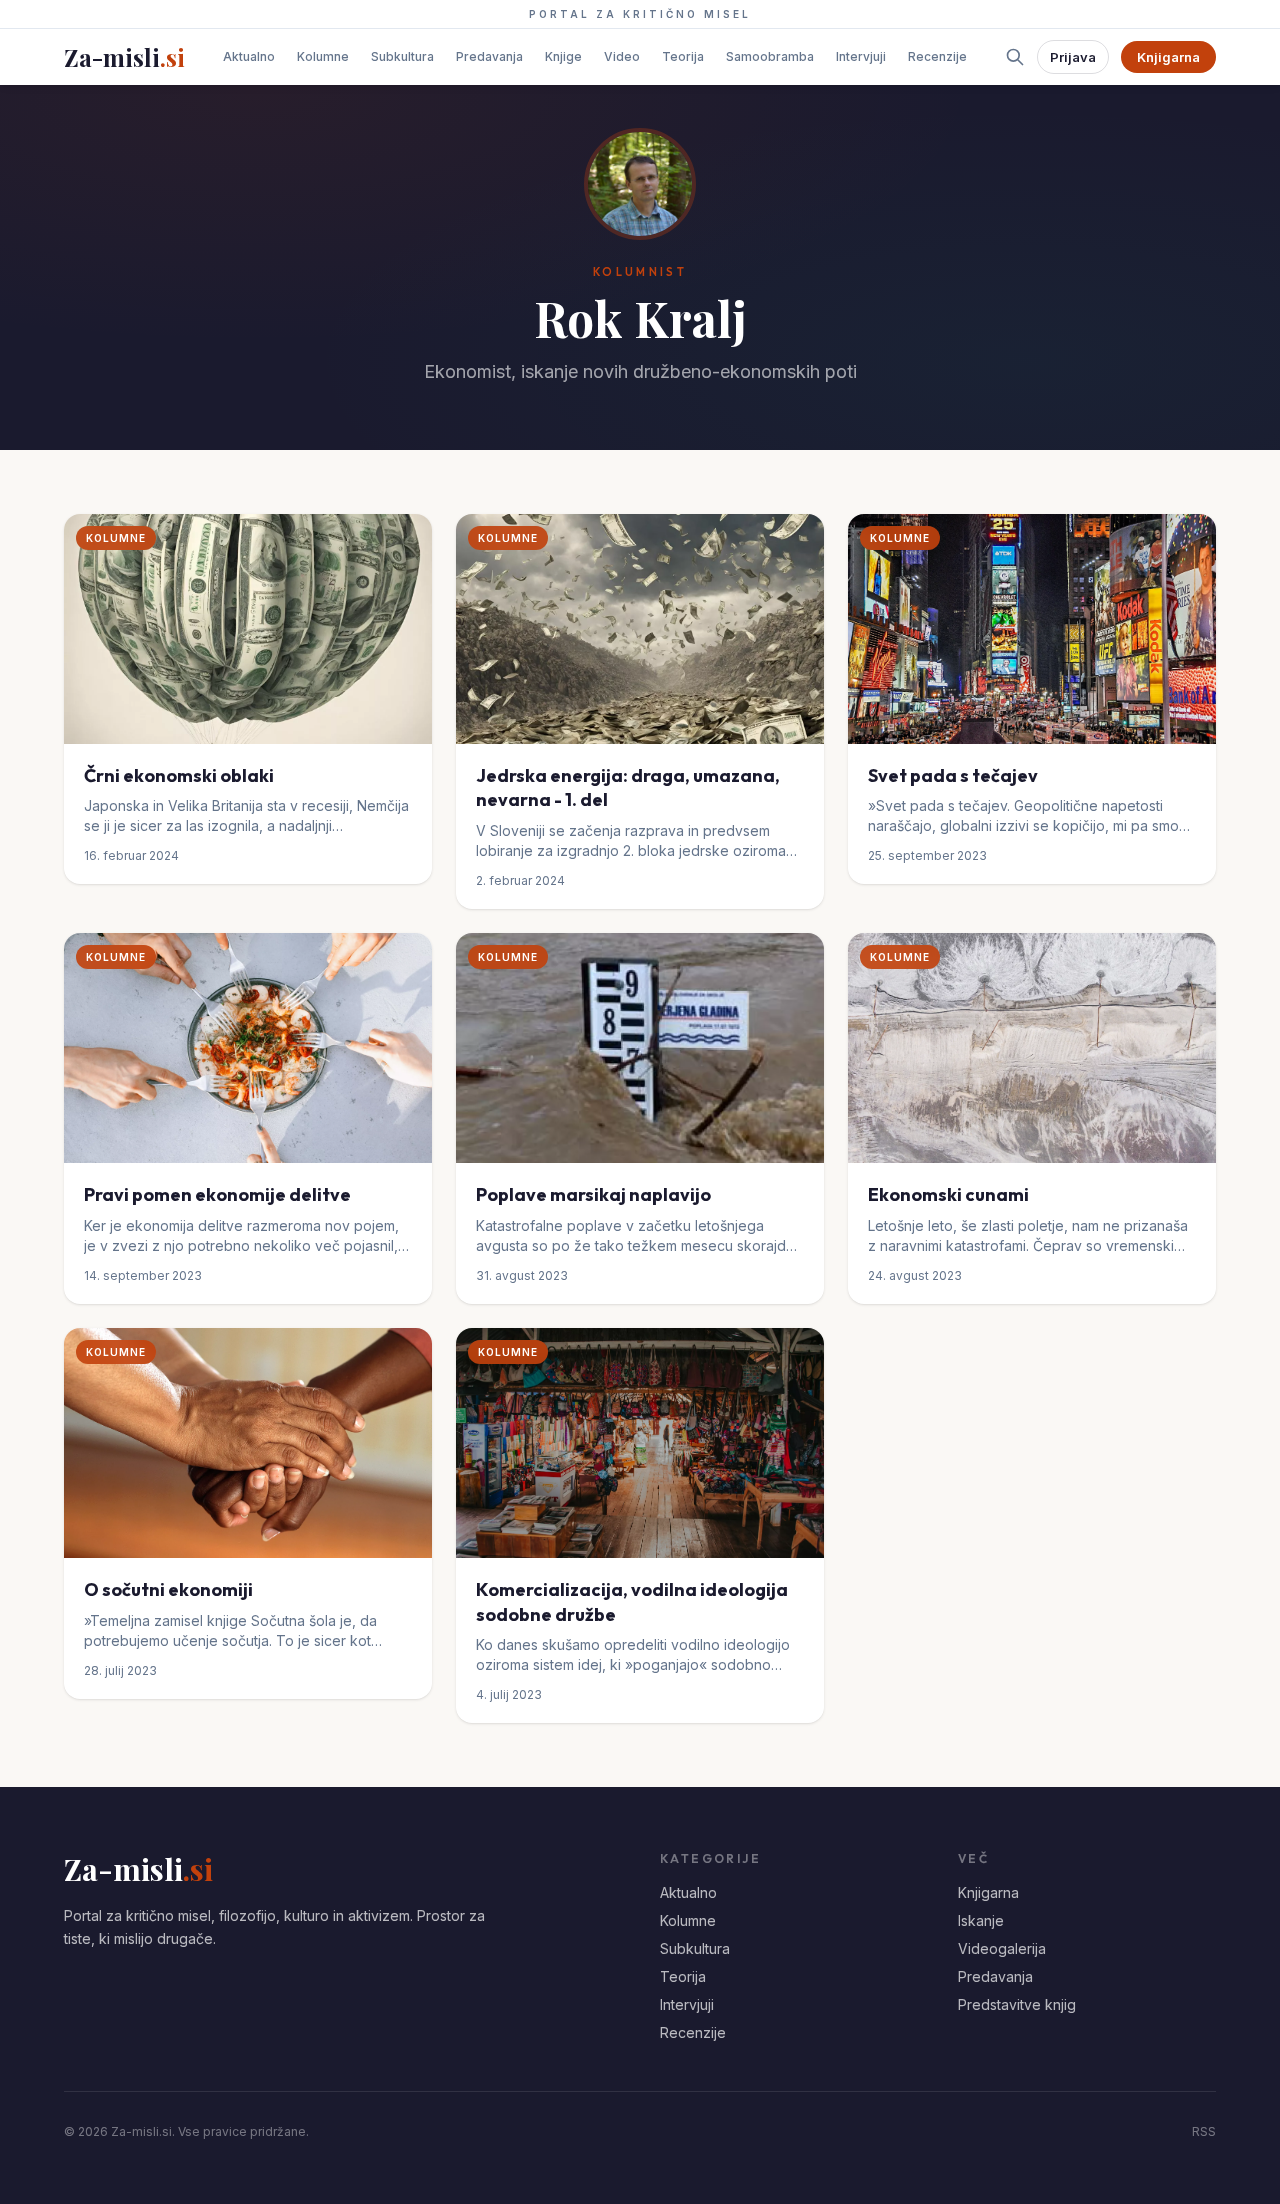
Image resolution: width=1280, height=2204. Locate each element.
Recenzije (937, 56)
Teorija (683, 56)
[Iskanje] (1015, 57)
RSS (1204, 2131)
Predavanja (489, 56)
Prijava (1073, 57)
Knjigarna (1168, 57)
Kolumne (323, 56)
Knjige (563, 56)
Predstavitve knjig (1017, 2004)
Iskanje (981, 1920)
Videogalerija (1002, 1948)
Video (622, 56)
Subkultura (402, 56)
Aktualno (249, 56)
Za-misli (124, 57)
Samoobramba (770, 56)
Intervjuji (861, 56)
